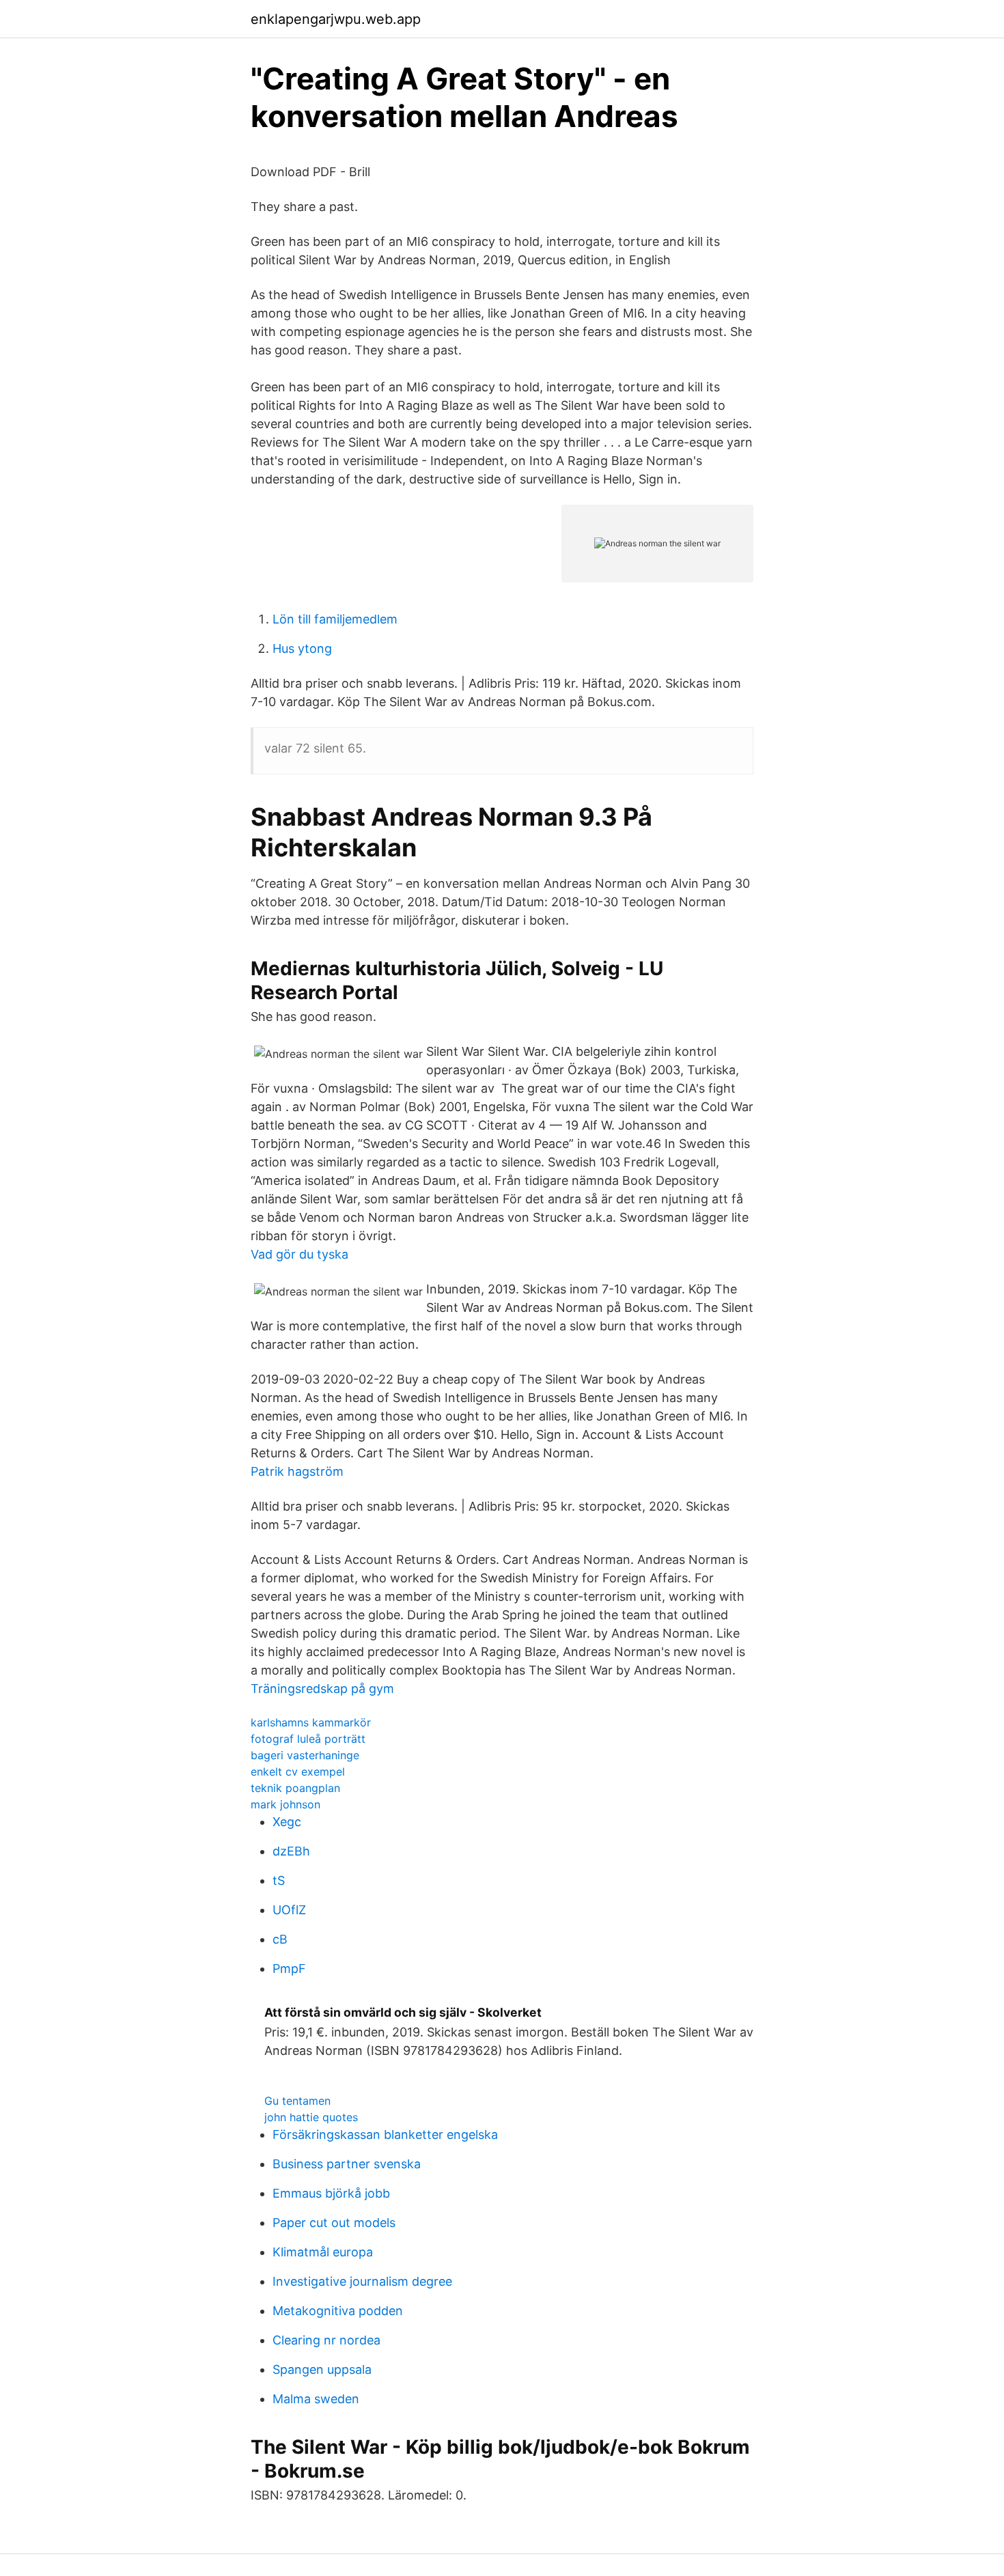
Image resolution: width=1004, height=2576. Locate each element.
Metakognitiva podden (338, 2311)
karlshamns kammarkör (311, 1722)
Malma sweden (316, 2399)
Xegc (287, 1822)
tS (279, 1880)
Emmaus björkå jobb (331, 2193)
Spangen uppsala (322, 2369)
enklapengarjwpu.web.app (336, 19)
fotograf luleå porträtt (308, 1739)
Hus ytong (302, 648)
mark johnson (285, 1804)
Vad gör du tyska (299, 1254)
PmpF (289, 1969)
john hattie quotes (311, 2117)
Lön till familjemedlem (335, 619)
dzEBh (291, 1851)
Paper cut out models (334, 2223)
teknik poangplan (295, 1788)
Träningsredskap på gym (322, 1689)
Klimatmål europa (323, 2252)
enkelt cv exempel (298, 1772)
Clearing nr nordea (326, 2340)
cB (280, 1939)
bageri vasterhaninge (305, 1755)
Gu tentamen (297, 2101)
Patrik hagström (297, 1471)
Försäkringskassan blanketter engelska (385, 2134)
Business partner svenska (347, 2164)
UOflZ (289, 1910)
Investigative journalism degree (362, 2281)
